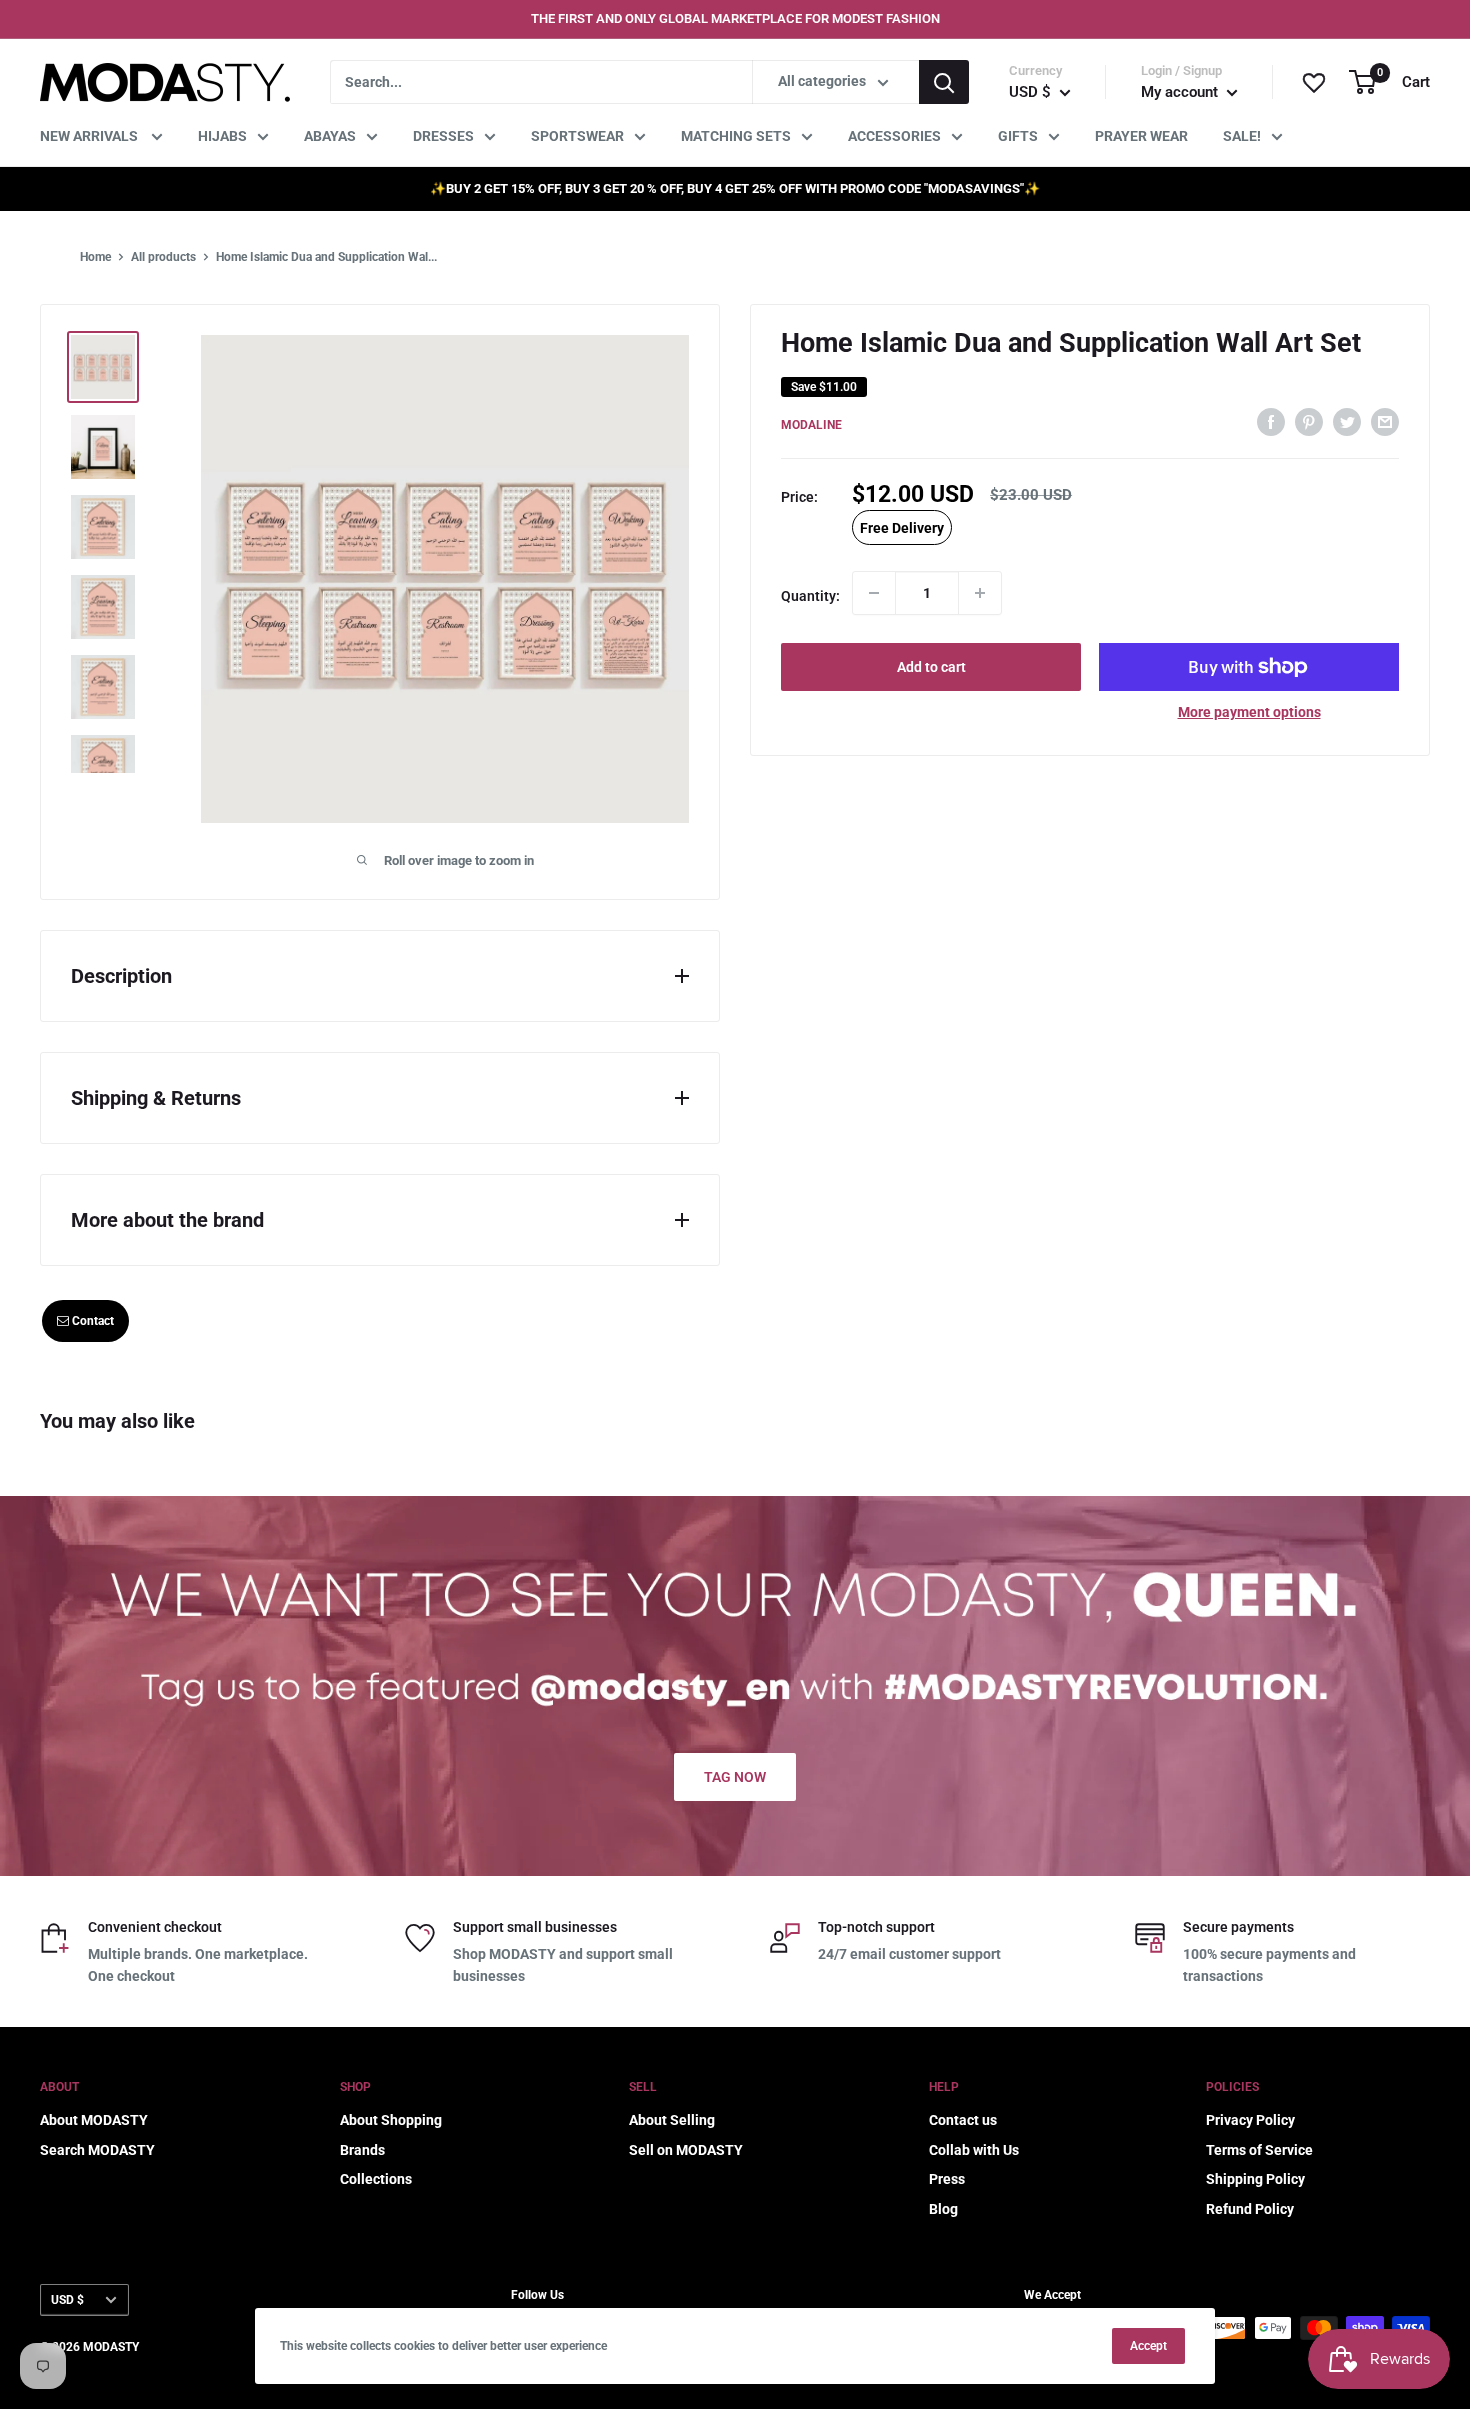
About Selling (672, 2120)
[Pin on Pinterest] (1309, 421)
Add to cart (931, 667)
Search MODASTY (97, 2150)
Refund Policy (1250, 2209)
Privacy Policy (1250, 2120)
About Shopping (391, 2120)
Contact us (963, 2120)
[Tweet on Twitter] (1347, 421)
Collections (376, 2179)
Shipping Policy (1255, 2179)
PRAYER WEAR (1141, 136)
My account (1181, 92)
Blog (943, 2209)
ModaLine (811, 424)
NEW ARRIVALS (90, 136)
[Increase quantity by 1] (980, 593)
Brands (362, 2150)
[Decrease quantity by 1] (874, 593)
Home (95, 257)
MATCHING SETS (736, 136)
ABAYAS (330, 136)
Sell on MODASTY (686, 2150)
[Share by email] (1385, 421)
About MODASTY (94, 2120)
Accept (1148, 2346)
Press (947, 2179)
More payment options (1249, 712)
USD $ (67, 2300)
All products (163, 257)
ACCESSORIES (894, 136)
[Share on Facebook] (1271, 421)
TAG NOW (735, 1777)
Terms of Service (1259, 2150)
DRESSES (443, 136)
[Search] (944, 82)
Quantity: (810, 596)
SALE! (1242, 136)
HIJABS (222, 136)
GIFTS (1018, 136)
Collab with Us (974, 2150)
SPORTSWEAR (577, 136)
